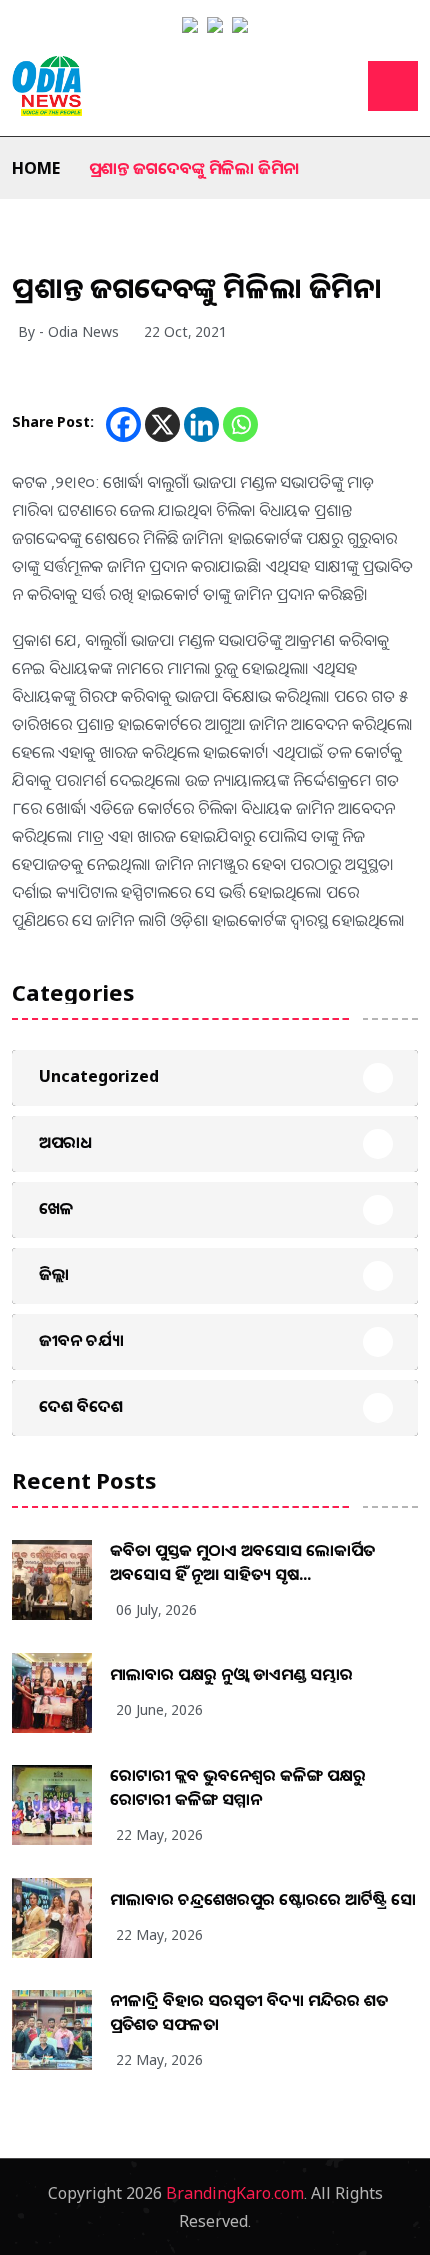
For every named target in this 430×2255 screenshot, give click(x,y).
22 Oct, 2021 (185, 331)
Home (36, 168)
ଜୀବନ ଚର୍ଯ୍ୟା (81, 1340)
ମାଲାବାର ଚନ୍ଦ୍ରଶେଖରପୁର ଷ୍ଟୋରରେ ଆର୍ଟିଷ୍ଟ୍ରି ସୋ (263, 1899)
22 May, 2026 (159, 1834)
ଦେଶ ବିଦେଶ (81, 1406)
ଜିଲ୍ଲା (54, 1274)
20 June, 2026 (159, 1709)
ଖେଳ (56, 1208)
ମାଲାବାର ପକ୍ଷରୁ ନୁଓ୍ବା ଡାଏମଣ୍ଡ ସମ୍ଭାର (231, 1674)
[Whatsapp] (240, 424)
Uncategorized (99, 1076)
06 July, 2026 (156, 1609)
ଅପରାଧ (65, 1142)
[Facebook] (123, 424)
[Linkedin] (201, 424)
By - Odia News (68, 331)
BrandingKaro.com (235, 2193)
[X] (162, 424)
